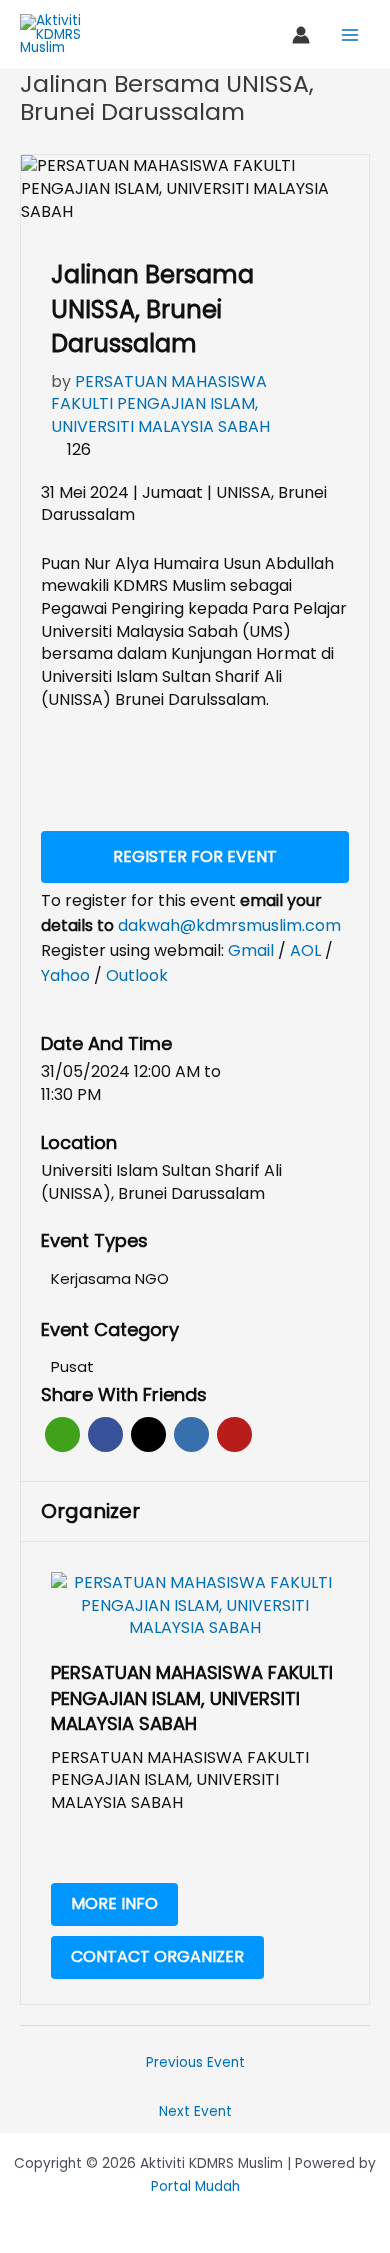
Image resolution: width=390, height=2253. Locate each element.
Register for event (195, 856)
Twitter (148, 1434)
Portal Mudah (195, 2186)
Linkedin (191, 1434)
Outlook (137, 975)
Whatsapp (62, 1434)
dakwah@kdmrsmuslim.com (229, 925)
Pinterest (234, 1434)
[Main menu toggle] (350, 34)
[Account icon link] (301, 35)
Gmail (253, 950)
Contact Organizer (157, 1956)
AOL (307, 950)
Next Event (195, 2111)
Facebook (105, 1434)
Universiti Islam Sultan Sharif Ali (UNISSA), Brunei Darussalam (161, 1182)
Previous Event (195, 2062)
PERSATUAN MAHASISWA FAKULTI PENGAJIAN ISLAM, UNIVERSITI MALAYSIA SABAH (160, 404)
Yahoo (67, 975)
